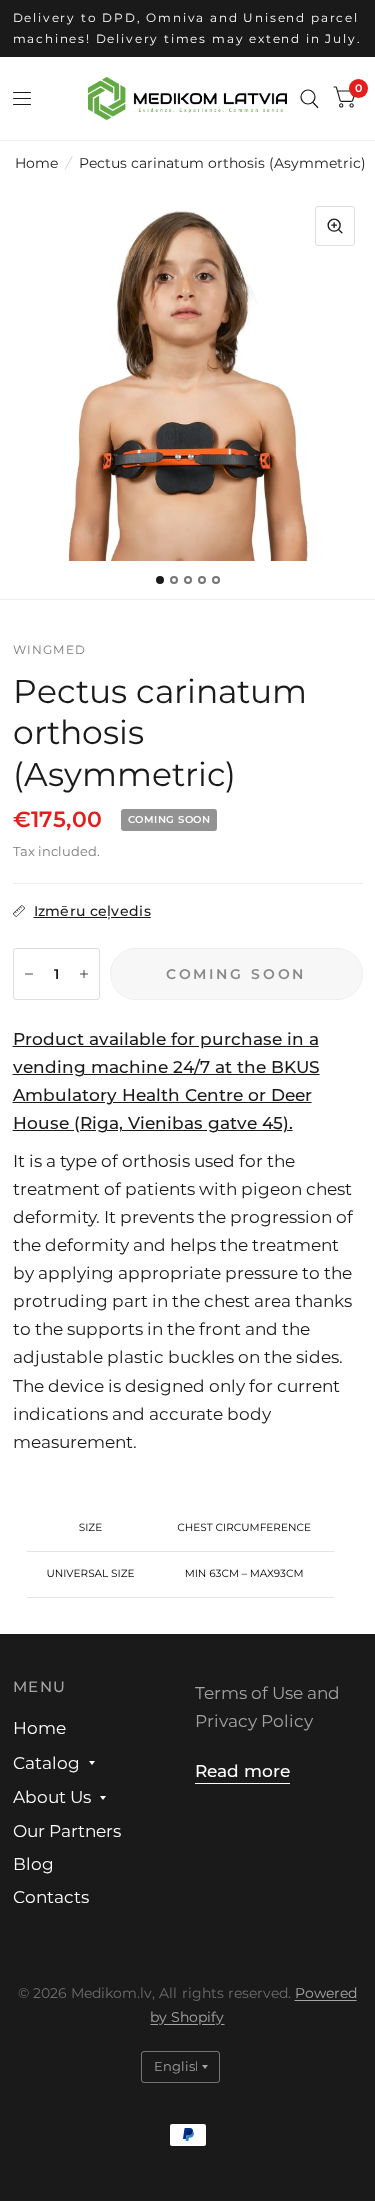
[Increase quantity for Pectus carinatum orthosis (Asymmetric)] (84, 974)
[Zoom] (335, 226)
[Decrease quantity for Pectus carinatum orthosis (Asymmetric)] (29, 974)
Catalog (46, 1763)
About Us (52, 1797)
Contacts (51, 1897)
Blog (33, 1864)
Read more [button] (242, 1771)
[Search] (309, 98)
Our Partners (67, 1831)
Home (36, 163)
